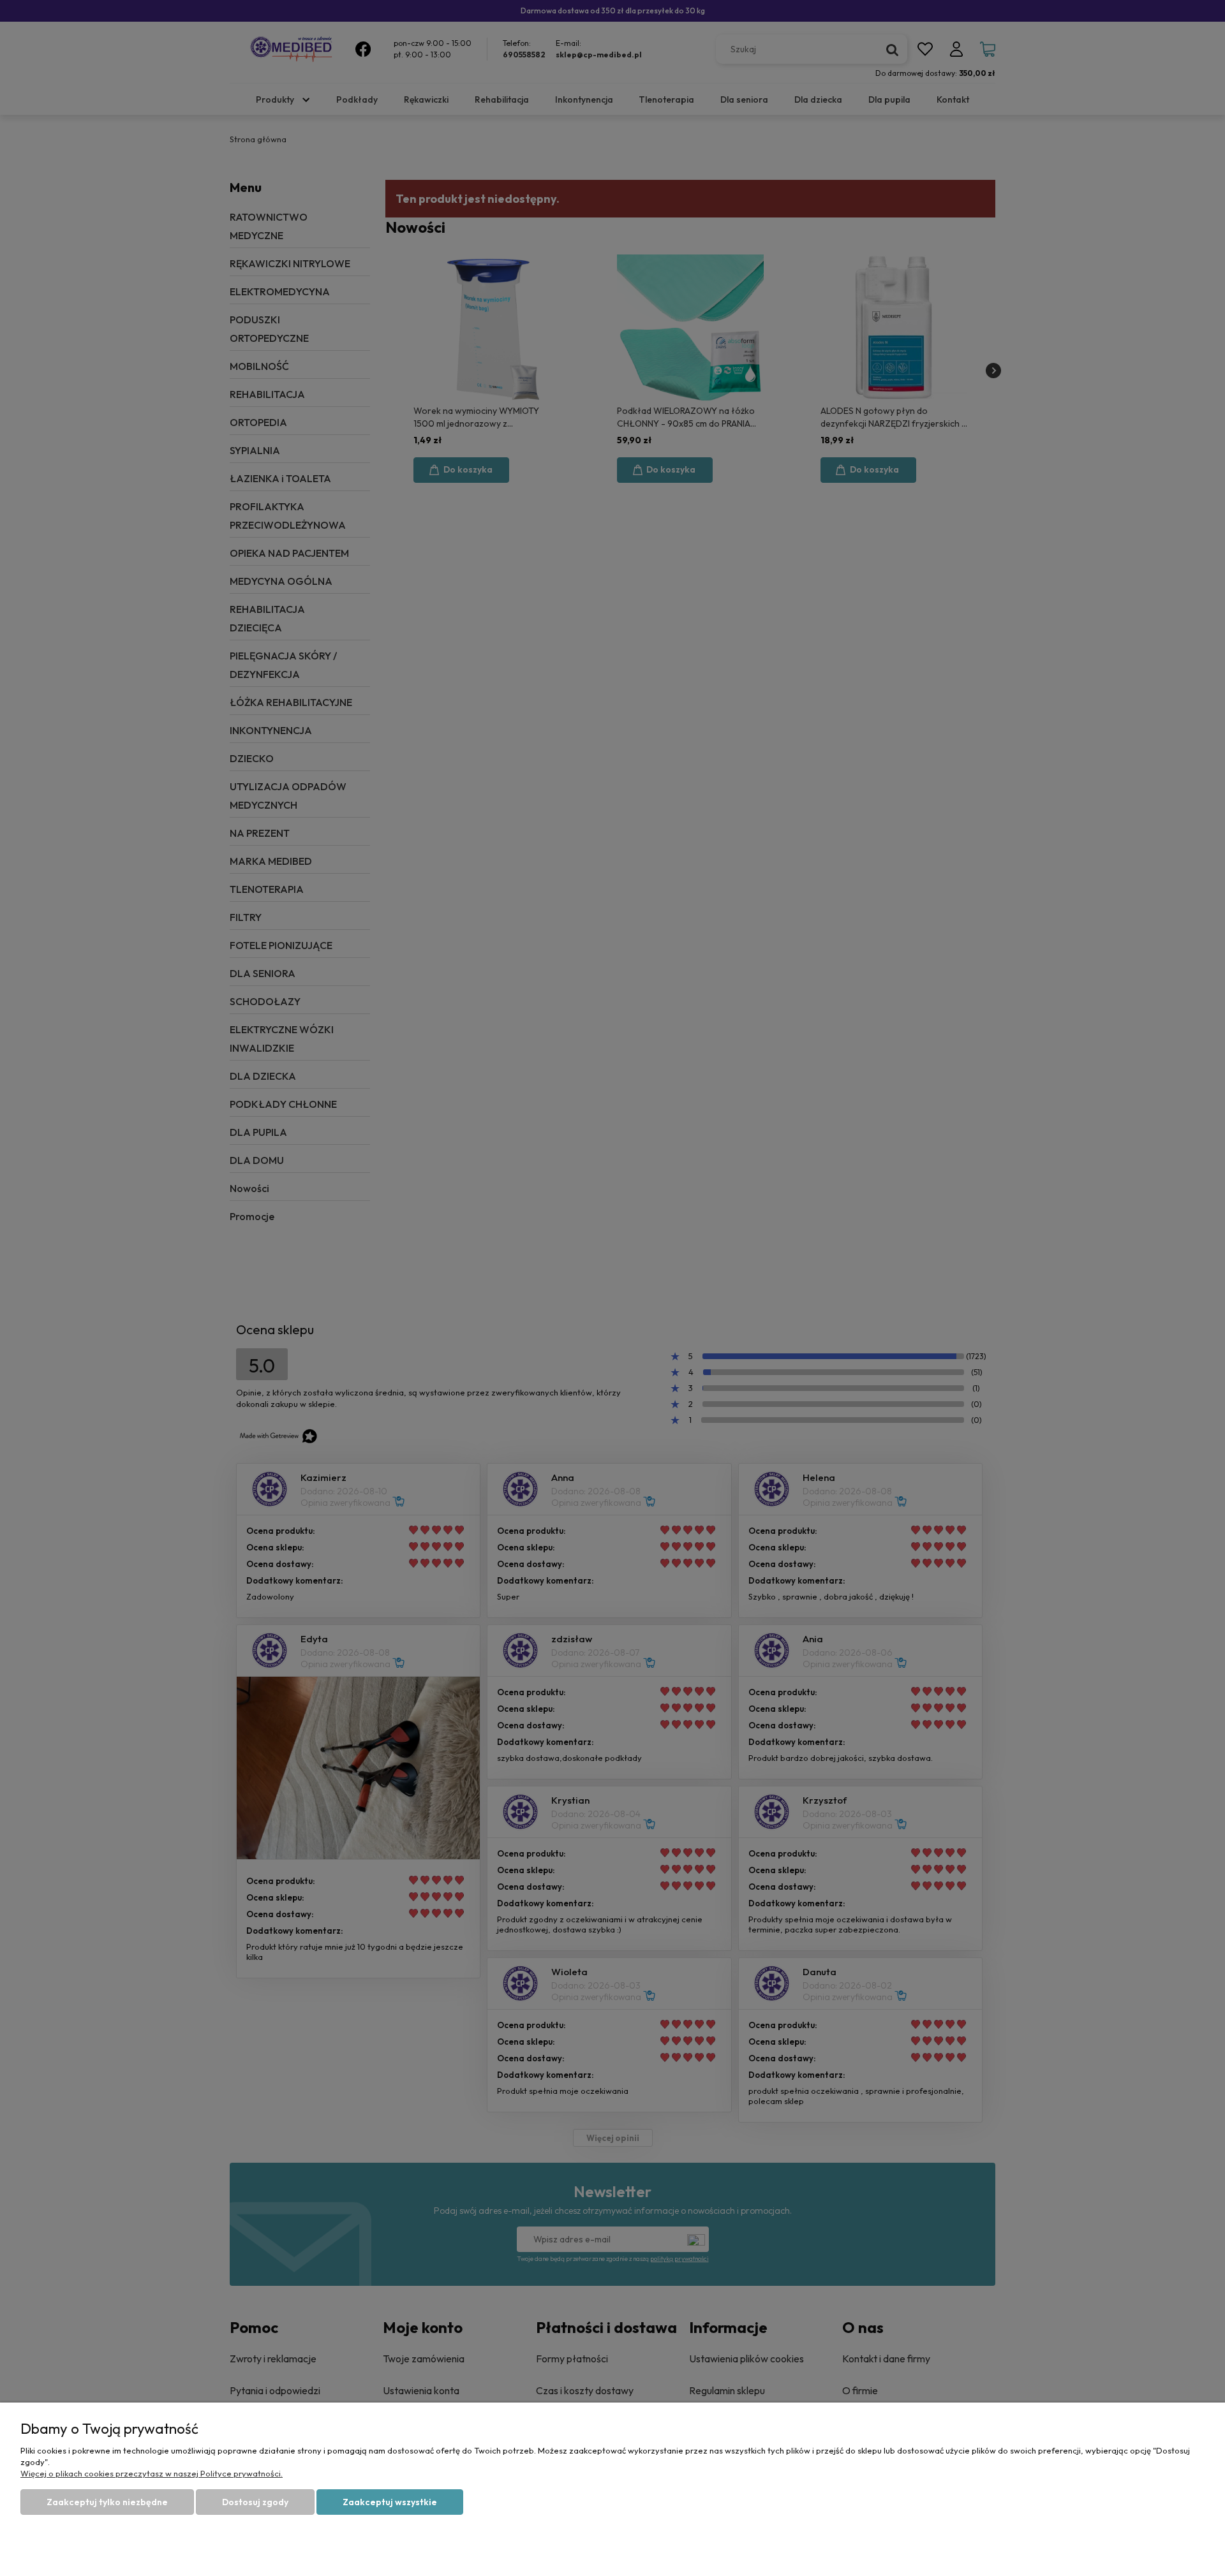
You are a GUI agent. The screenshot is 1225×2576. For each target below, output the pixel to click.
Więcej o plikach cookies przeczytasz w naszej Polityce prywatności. (152, 2473)
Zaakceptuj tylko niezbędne (107, 2502)
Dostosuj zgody (255, 2502)
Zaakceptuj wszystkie (390, 2502)
